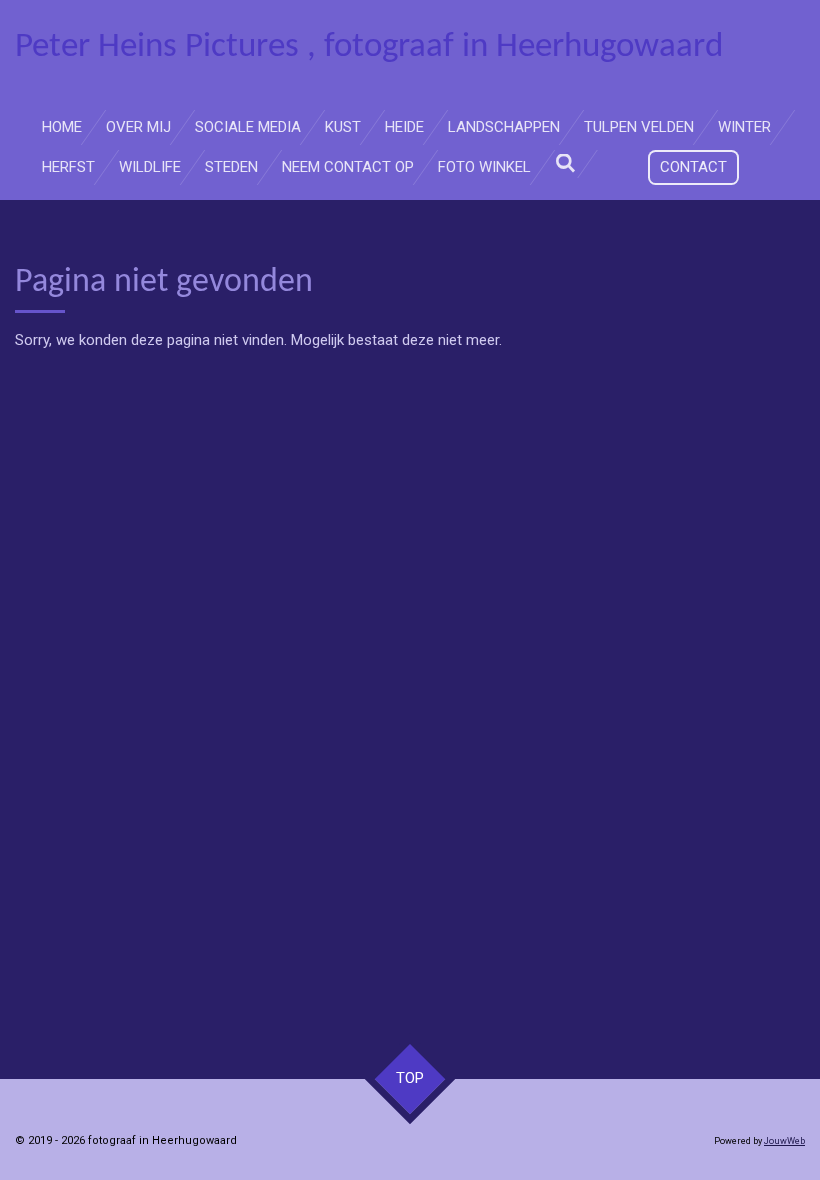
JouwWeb (784, 1141)
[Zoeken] (565, 164)
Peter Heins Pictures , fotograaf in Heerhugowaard (369, 47)
